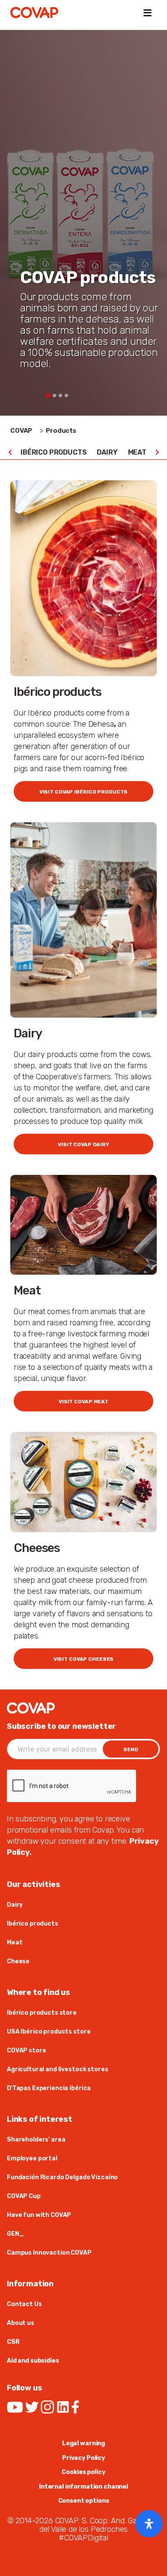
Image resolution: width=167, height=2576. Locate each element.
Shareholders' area (36, 2140)
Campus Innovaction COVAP (49, 2253)
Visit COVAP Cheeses (84, 1659)
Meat (137, 452)
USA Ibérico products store (49, 2032)
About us (21, 2323)
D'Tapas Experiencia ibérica (49, 2088)
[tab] (48, 395)
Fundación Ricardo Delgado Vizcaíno (62, 2177)
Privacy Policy (83, 2458)
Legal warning (83, 2443)
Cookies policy (83, 2472)
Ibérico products (54, 452)
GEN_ (15, 2234)
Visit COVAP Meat (83, 1402)
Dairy (107, 452)
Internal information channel (83, 2487)
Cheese (18, 1961)
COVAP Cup (24, 2196)
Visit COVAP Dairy (83, 1144)
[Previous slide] (10, 452)
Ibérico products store (42, 2013)
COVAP (21, 431)
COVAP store (26, 2050)
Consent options (84, 2501)
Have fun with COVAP (39, 2215)
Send (131, 1749)
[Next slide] (157, 452)
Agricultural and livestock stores (57, 2069)
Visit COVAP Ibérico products (84, 792)
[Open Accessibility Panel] (149, 2524)
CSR (13, 2342)
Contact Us (24, 2304)
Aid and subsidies (33, 2361)
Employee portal (32, 2158)
